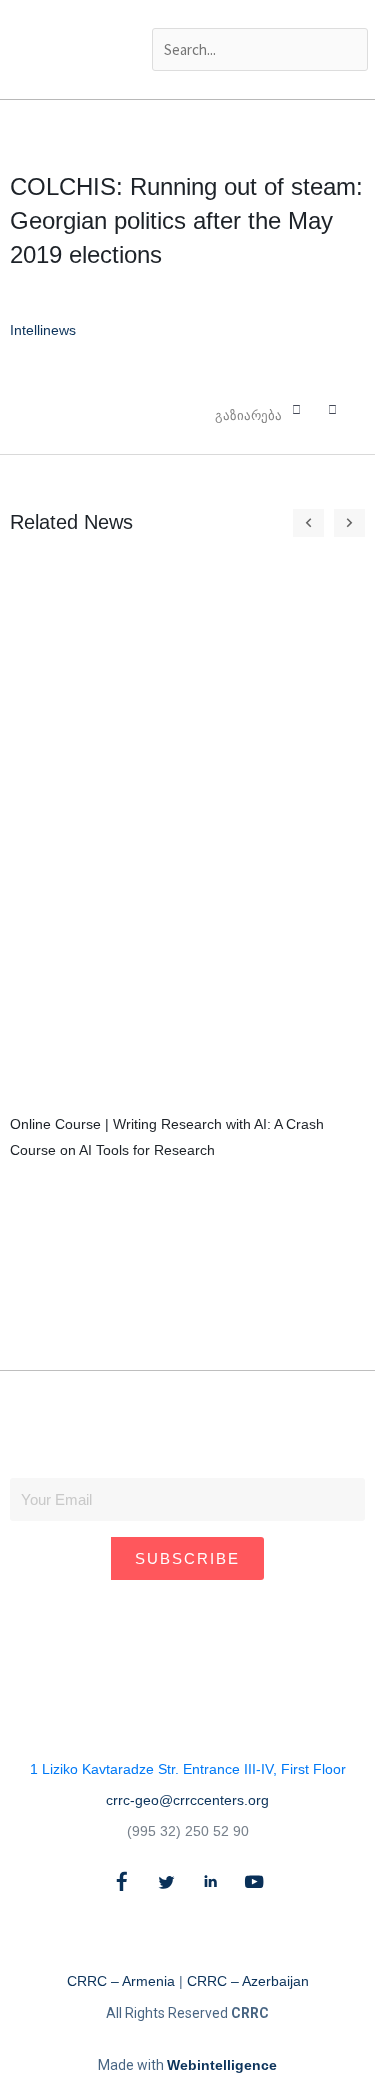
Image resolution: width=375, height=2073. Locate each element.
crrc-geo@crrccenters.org (187, 1800)
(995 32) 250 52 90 (188, 1831)
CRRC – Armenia (121, 1981)
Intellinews (43, 330)
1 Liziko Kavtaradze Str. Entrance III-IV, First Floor (188, 1769)
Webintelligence (222, 2065)
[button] (258, 14)
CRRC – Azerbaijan (248, 1981)
